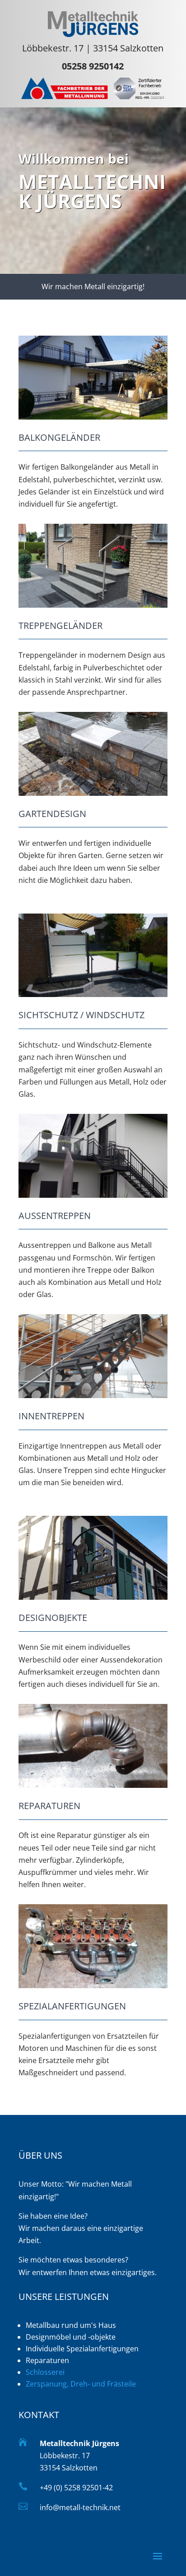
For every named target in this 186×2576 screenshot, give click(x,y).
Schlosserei (45, 2372)
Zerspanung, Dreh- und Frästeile (81, 2384)
